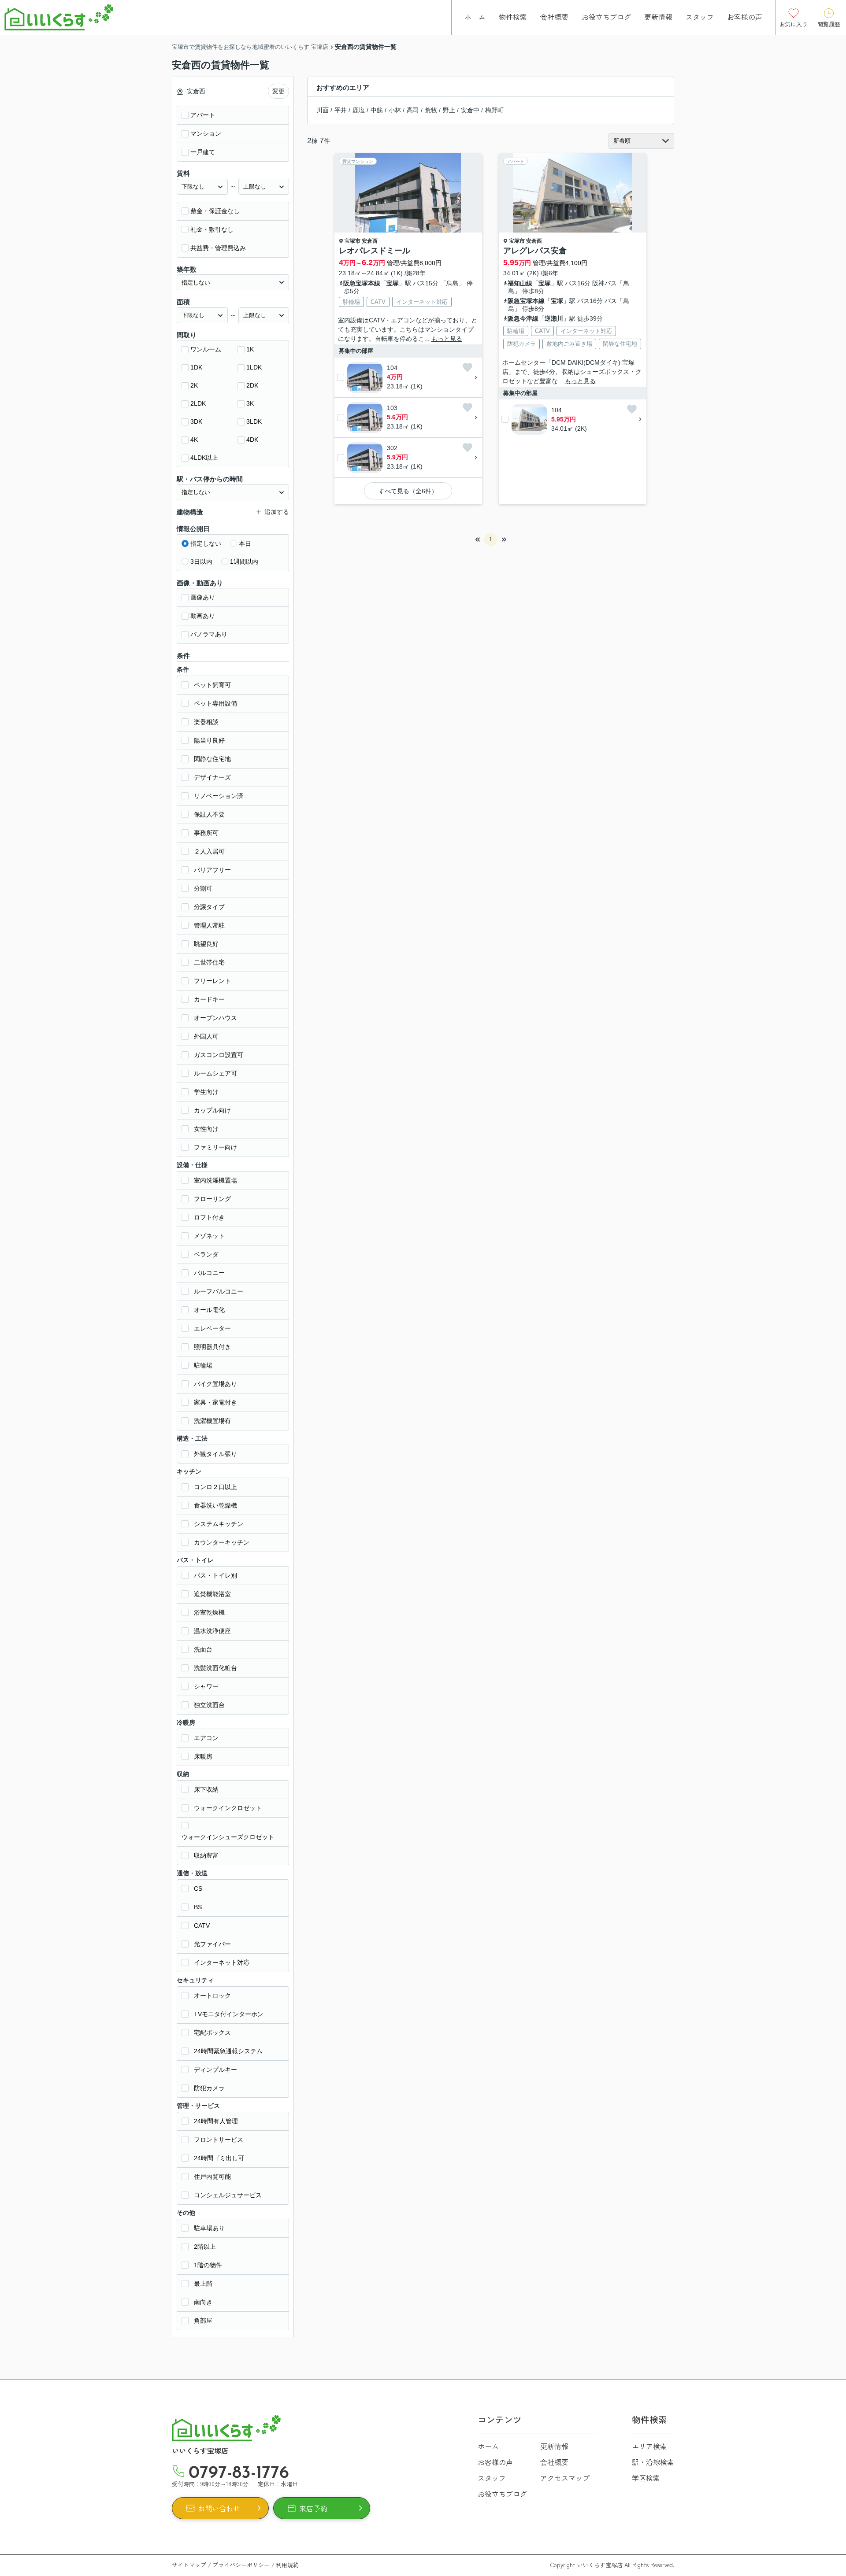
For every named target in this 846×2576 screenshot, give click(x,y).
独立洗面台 (209, 1705)
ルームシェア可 (215, 1073)
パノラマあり (209, 634)
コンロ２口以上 (215, 1487)
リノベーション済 (219, 796)
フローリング (212, 1199)
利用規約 (287, 2565)
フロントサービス (219, 2140)
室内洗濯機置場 (215, 1180)
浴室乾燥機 (209, 1612)
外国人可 (206, 1036)
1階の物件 (208, 2265)
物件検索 (513, 17)
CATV (202, 1926)
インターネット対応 (222, 1962)
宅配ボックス (212, 2033)
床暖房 (203, 1756)
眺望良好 (206, 944)
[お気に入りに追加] (468, 367)
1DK (196, 367)
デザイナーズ (212, 777)
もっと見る (447, 339)
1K (250, 349)
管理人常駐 (209, 925)
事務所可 (206, 833)
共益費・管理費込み (218, 248)
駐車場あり (209, 2228)
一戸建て (203, 152)
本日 (245, 543)
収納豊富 (206, 1855)
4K (194, 440)
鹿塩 (359, 110)
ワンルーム (206, 349)
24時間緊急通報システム (228, 2051)
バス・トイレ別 (215, 1575)
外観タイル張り (215, 1454)
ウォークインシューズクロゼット (228, 1837)
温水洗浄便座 (212, 1631)
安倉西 (370, 241)
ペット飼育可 (212, 685)
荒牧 (431, 110)
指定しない (206, 543)
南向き (203, 2302)
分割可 (203, 888)
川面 (323, 110)
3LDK (254, 421)
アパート (203, 115)
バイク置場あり (215, 1384)
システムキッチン (219, 1524)
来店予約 (313, 2508)
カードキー (209, 999)
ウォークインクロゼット (228, 1808)
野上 (449, 110)
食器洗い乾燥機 (215, 1505)
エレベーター (212, 1328)
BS (198, 1907)
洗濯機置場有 (212, 1421)
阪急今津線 (523, 318)
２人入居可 (209, 851)
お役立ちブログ (606, 17)
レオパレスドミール (375, 251)
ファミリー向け (215, 1147)
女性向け (206, 1129)
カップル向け (212, 1110)
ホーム (475, 17)
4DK (252, 440)
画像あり (203, 597)
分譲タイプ (209, 907)
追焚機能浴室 (212, 1594)
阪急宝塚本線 (362, 283)
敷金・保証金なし (215, 211)
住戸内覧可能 (212, 2177)
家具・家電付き (215, 1402)
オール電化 (209, 1310)
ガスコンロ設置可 (219, 1055)
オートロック (212, 1996)
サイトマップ (189, 2565)
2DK (252, 385)
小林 (395, 110)
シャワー (206, 1686)
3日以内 (201, 562)
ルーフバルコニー (219, 1291)
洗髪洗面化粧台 (215, 1668)
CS (198, 1889)
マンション (206, 133)
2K (194, 385)
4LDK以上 (204, 458)
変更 (278, 91)
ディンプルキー (215, 2070)
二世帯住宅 (209, 962)
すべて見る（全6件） (408, 491)
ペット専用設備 (215, 703)
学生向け (206, 1092)
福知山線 (520, 283)
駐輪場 (203, 1365)
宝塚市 (352, 241)
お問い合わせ (219, 2508)
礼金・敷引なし (212, 229)
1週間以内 (244, 562)
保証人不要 (209, 814)
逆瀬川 (554, 318)
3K (250, 403)
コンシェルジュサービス (228, 2195)
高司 (413, 110)
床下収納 (206, 1789)
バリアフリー (212, 870)
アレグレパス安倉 (535, 251)
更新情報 (658, 17)
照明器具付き (212, 1347)
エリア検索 (649, 2446)
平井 (341, 110)
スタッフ (700, 17)
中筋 (377, 110)
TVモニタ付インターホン (229, 2014)
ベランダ (206, 1254)
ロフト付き (209, 1217)
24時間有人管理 (216, 2121)
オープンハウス (215, 1018)
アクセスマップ (565, 2478)
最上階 (203, 2284)
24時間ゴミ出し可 (219, 2158)
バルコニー (209, 1273)
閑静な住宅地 (212, 759)
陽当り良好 (209, 740)
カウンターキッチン (222, 1542)
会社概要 (554, 17)
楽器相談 (206, 722)
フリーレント (212, 981)
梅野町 (494, 110)
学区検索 (646, 2478)
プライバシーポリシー (241, 2565)
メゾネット (209, 1236)
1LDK (254, 367)
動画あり (203, 616)
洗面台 (203, 1649)
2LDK (198, 403)
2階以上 (205, 2247)
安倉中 (470, 110)
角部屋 (203, 2321)
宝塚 (393, 283)
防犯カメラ (209, 2088)
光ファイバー (212, 1944)
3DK (196, 421)
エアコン (206, 1738)
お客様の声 (745, 17)
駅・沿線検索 (653, 2462)
